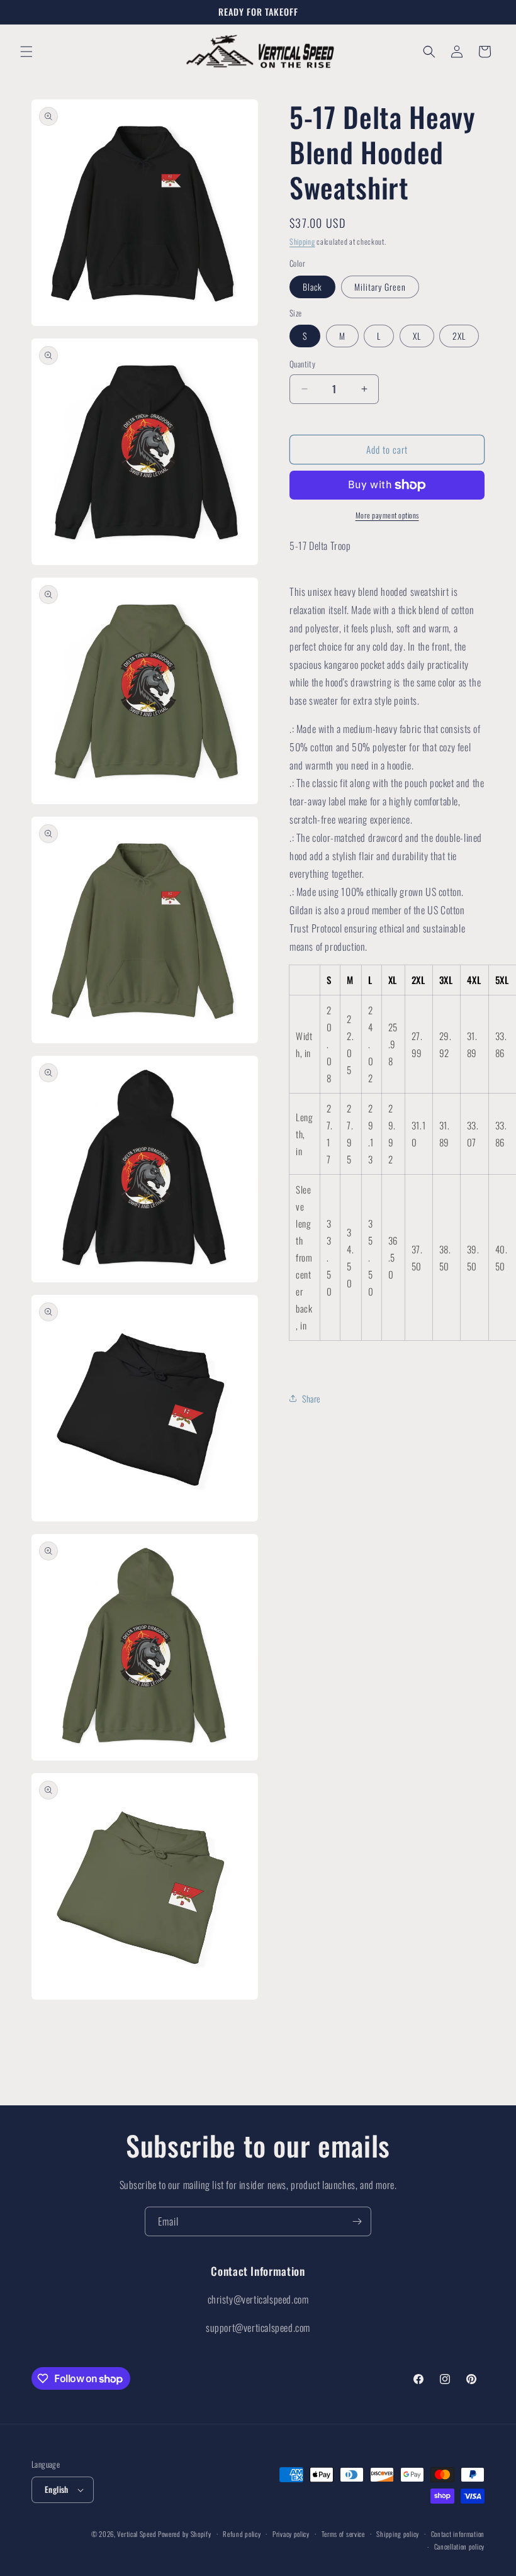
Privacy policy (291, 2534)
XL (417, 336)
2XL (459, 336)
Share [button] (311, 1398)
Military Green (380, 287)
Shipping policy (398, 2534)
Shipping (302, 241)
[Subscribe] (357, 2221)
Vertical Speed (137, 2534)
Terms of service (343, 2534)
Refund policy (242, 2534)
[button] (26, 52)
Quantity (302, 364)
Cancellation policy (459, 2546)
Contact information (458, 2534)
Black (312, 287)
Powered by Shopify (185, 2534)
